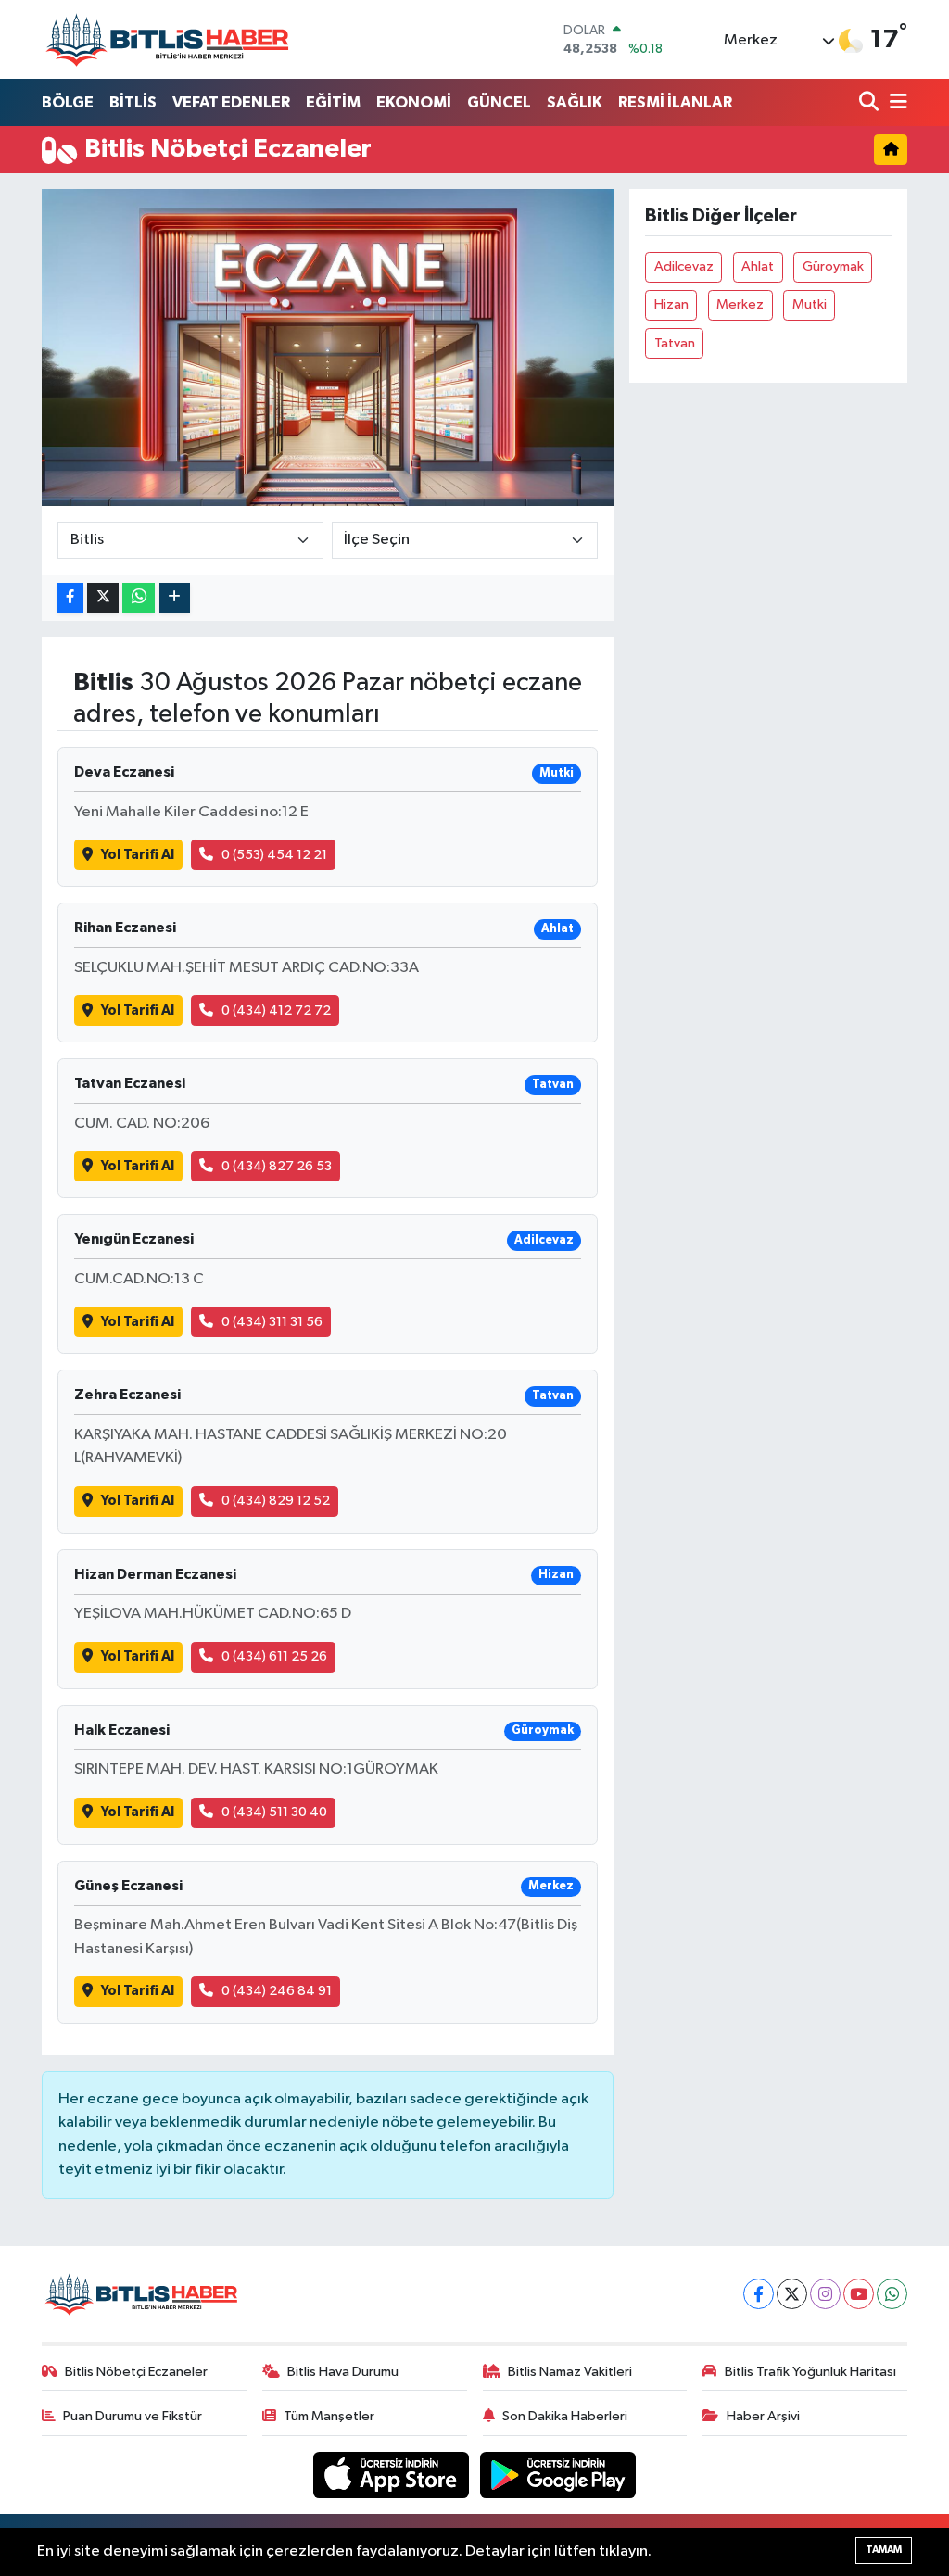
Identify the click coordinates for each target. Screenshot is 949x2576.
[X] (792, 2294)
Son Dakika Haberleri (565, 2416)
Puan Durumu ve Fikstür (133, 2416)
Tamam (884, 2550)
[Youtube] (859, 2294)
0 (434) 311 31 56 (272, 1322)
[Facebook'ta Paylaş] (70, 598)
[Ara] (871, 103)
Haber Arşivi (763, 2416)
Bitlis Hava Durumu (343, 2372)
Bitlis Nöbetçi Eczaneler (136, 2372)
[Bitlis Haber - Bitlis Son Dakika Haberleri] (167, 39)
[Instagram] (825, 2294)
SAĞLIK (575, 102)
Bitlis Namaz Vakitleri (570, 2372)
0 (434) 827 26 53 (277, 1166)
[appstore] (393, 2475)
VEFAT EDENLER (231, 102)
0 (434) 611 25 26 (274, 1656)
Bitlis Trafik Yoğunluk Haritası (810, 2372)
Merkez (740, 304)
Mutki (810, 304)
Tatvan (675, 343)
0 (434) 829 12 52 (276, 1501)
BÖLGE (68, 102)
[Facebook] (759, 2294)
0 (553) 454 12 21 (274, 855)
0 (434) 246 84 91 (277, 1991)
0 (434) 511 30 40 (274, 1812)
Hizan (671, 304)
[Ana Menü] (895, 103)
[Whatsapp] (892, 2294)
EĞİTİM (333, 102)
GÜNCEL (499, 102)
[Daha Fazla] (175, 598)
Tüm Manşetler (329, 2416)
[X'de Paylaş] (103, 598)
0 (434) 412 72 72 (276, 1010)
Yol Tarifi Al (138, 855)
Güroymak (833, 266)
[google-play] (558, 2475)
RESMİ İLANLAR (675, 102)
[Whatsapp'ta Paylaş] (139, 598)
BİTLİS (133, 102)
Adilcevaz (684, 266)
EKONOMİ (414, 102)
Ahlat (758, 266)
